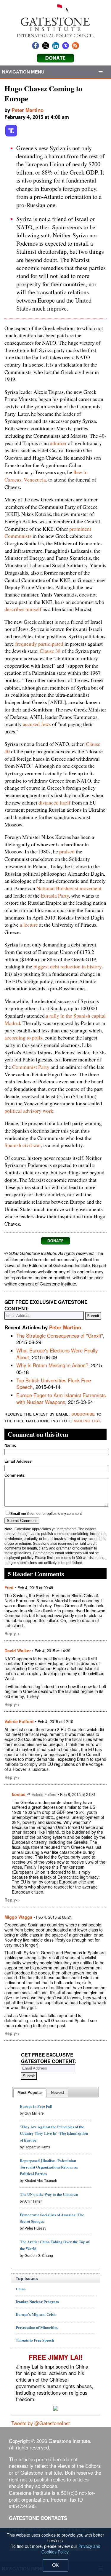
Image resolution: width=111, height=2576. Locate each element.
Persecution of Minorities (37, 2327)
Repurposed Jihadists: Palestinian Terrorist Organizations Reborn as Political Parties (49, 2167)
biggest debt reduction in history (67, 966)
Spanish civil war (23, 1145)
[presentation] (30, 2093)
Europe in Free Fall (36, 2106)
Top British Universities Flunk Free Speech (54, 1384)
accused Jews (37, 724)
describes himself (23, 609)
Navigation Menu (23, 72)
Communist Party (31, 1067)
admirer (58, 443)
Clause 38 (50, 651)
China (21, 2289)
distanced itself (54, 802)
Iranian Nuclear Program (37, 2301)
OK (55, 2565)
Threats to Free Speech (35, 2340)
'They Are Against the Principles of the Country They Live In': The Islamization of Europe (54, 2133)
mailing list (87, 1420)
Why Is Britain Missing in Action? (52, 1365)
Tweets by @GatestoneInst (41, 2423)
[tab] (30, 2093)
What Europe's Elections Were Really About (57, 1354)
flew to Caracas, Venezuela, (46, 476)
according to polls (23, 1037)
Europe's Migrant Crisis (36, 2314)
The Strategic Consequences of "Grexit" (60, 1336)
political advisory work (29, 1111)
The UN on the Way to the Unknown (49, 2194)
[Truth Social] (11, 135)
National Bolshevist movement (69, 888)
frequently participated (39, 644)
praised (67, 851)
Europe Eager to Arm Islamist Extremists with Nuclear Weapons (61, 1399)
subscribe (83, 1413)
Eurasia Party (55, 896)
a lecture (29, 925)
